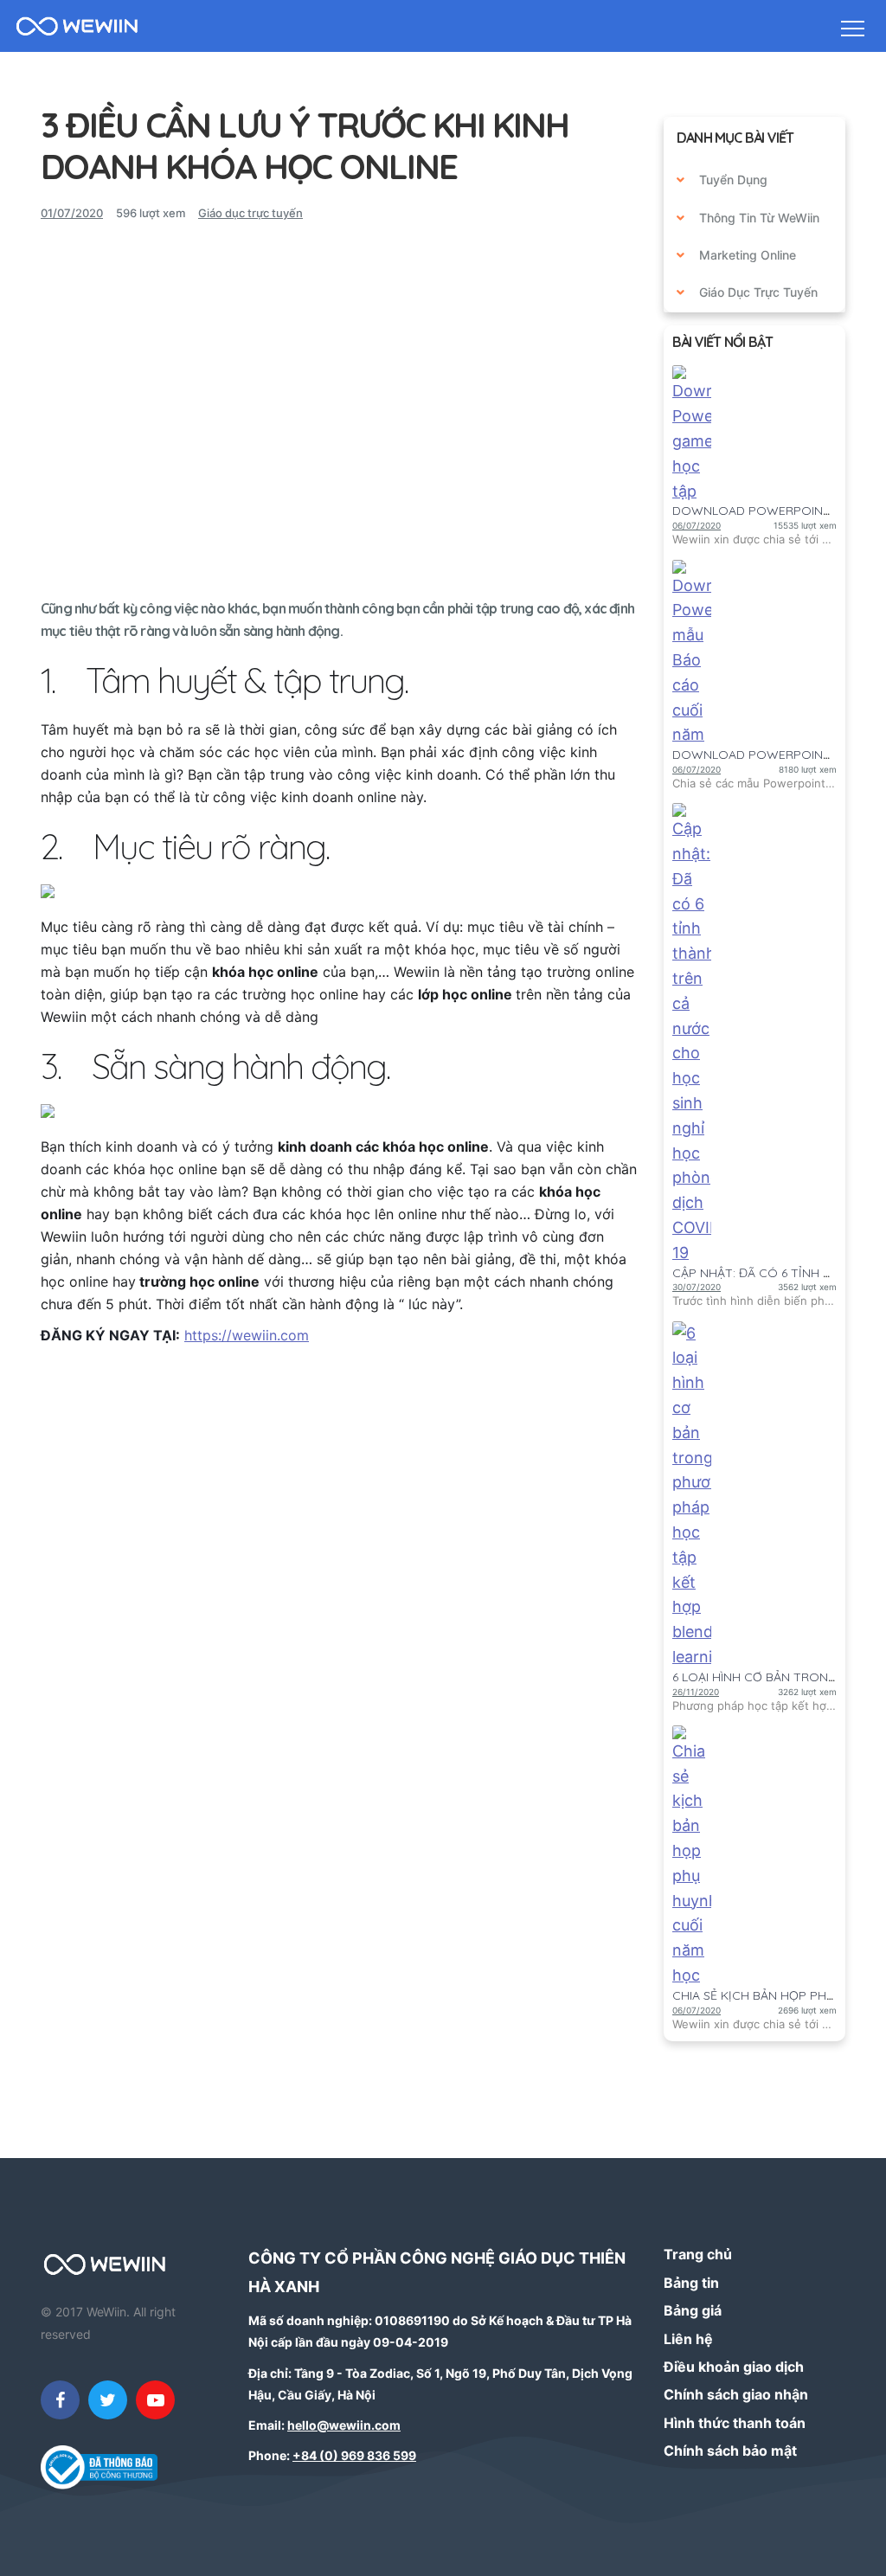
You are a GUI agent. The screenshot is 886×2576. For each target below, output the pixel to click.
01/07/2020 (72, 213)
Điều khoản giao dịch (734, 2367)
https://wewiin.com (247, 1335)
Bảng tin (691, 2283)
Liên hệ (688, 2339)
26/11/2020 (696, 1692)
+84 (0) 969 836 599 (354, 2455)
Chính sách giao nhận (736, 2394)
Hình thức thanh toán (735, 2423)
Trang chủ (698, 2254)
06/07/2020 (697, 525)
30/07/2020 (697, 1287)
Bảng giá (693, 2310)
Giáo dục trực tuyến (250, 213)
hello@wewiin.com (344, 2425)
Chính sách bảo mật (730, 2451)
